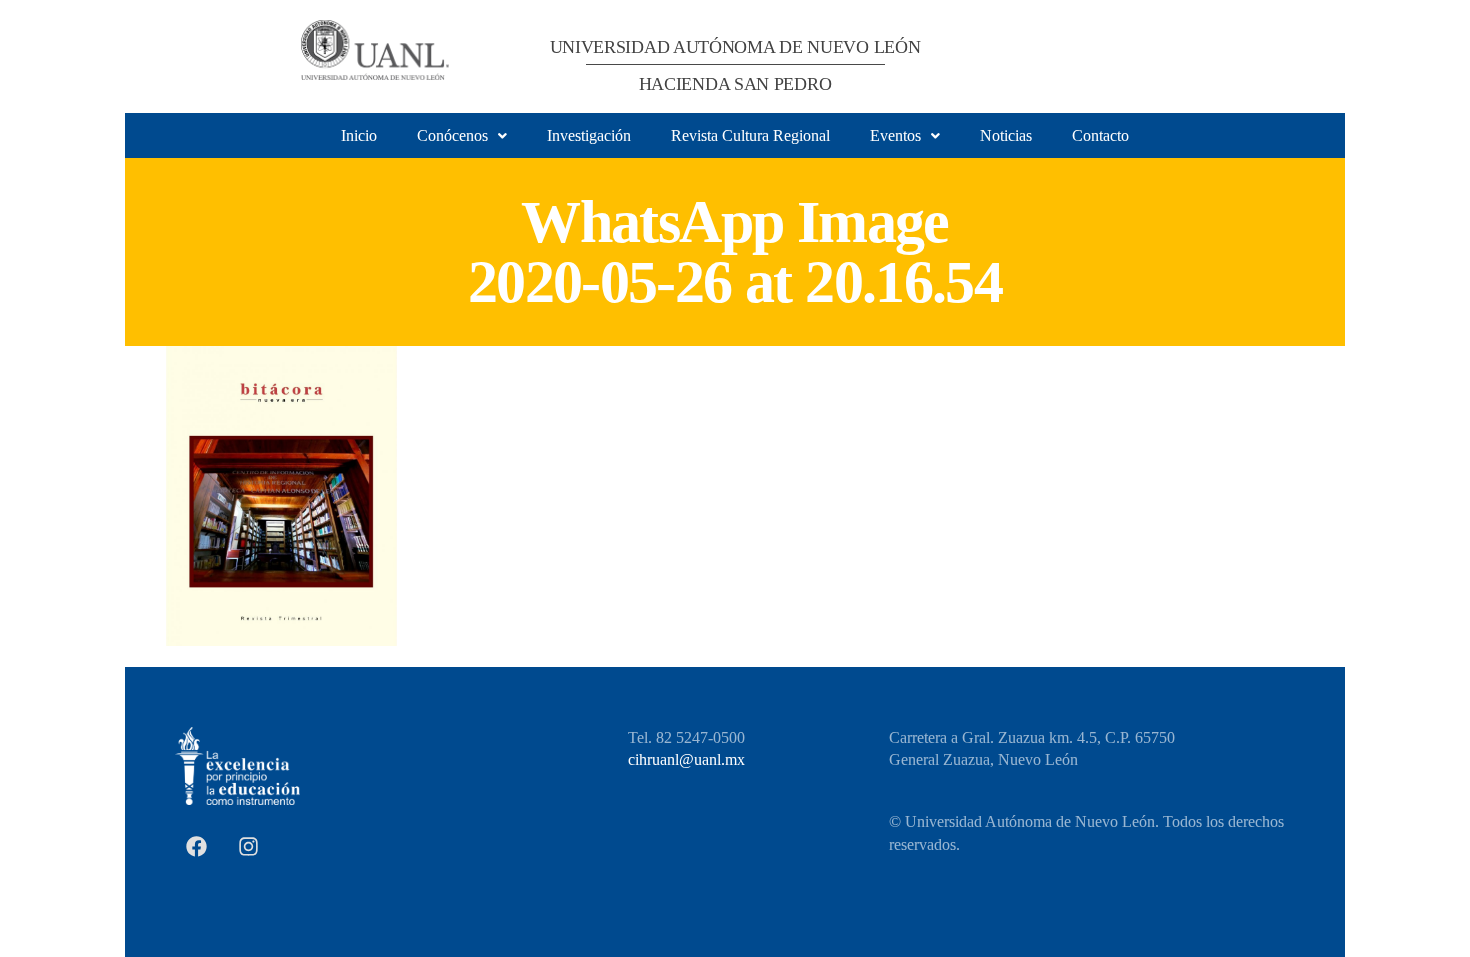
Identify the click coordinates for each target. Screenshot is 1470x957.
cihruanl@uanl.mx (686, 759)
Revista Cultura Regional (750, 135)
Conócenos (452, 135)
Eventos (895, 135)
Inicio (359, 135)
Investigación (589, 135)
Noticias (1006, 135)
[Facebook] (196, 846)
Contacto (1100, 135)
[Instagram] (248, 846)
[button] (462, 136)
